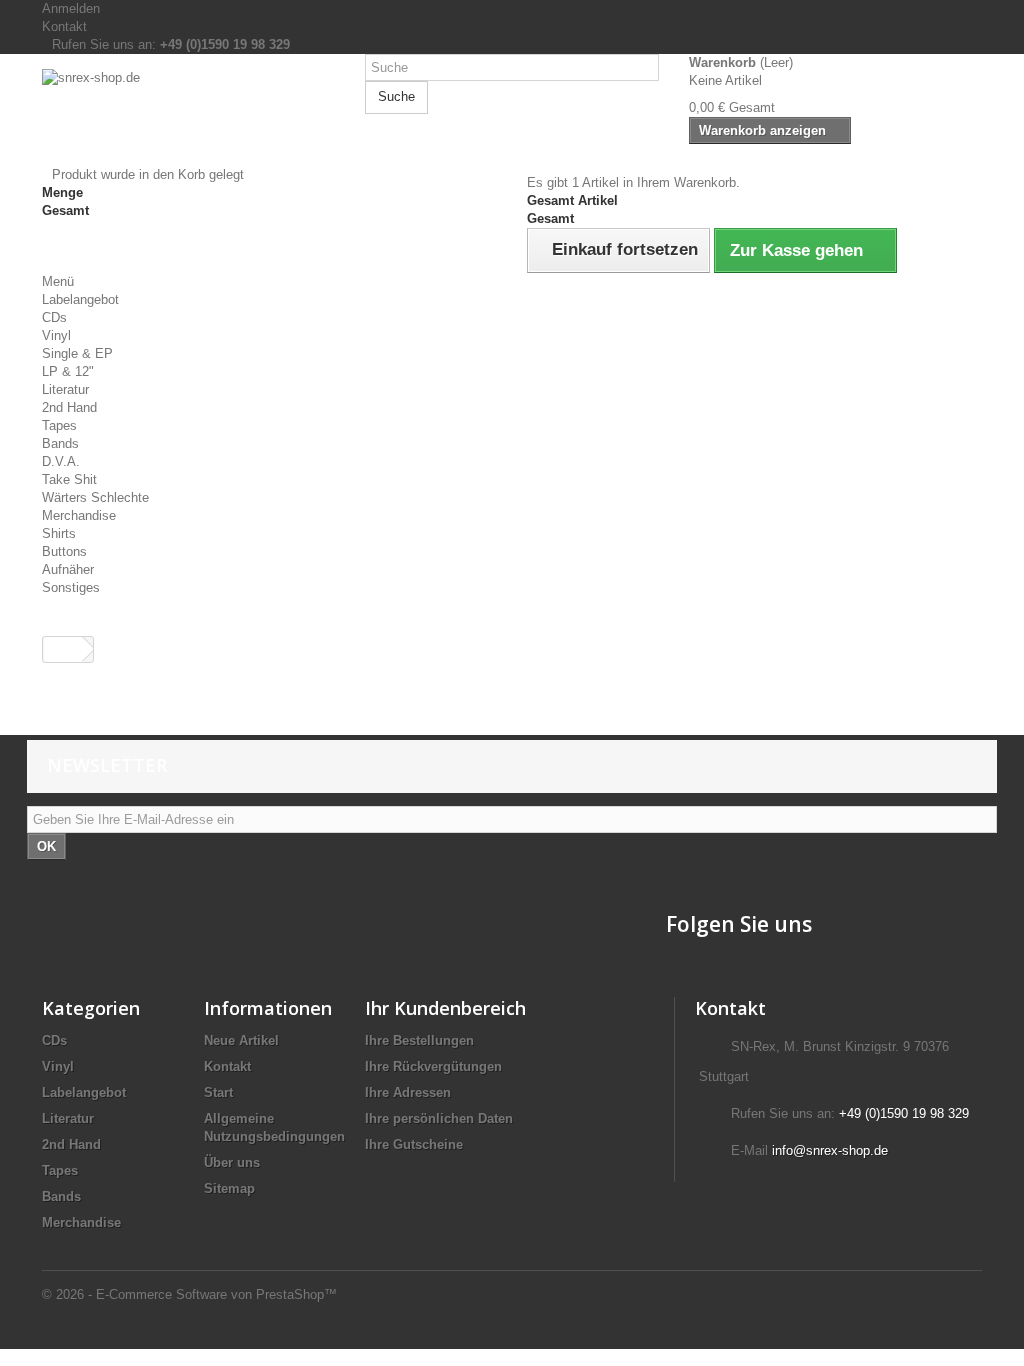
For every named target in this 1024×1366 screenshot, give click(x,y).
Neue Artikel (241, 1040)
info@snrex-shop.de (830, 1150)
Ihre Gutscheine (414, 1144)
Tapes (59, 425)
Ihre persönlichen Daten (439, 1118)
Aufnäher (68, 569)
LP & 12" (68, 371)
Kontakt (64, 26)
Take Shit (69, 479)
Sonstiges (71, 587)
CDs (54, 317)
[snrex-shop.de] (188, 117)
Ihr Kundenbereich (445, 1008)
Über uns (232, 1162)
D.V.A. (61, 461)
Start (218, 1092)
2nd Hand (69, 407)
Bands (60, 443)
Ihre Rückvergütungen (433, 1066)
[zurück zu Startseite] (63, 649)
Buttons (64, 551)
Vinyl (56, 335)
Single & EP (77, 353)
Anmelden (71, 8)
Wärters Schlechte (95, 497)
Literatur (65, 389)
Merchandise (79, 515)
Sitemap (229, 1188)
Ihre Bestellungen (419, 1040)
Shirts (59, 533)
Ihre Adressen (408, 1092)
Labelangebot (80, 299)
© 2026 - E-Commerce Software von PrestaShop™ (189, 1294)
